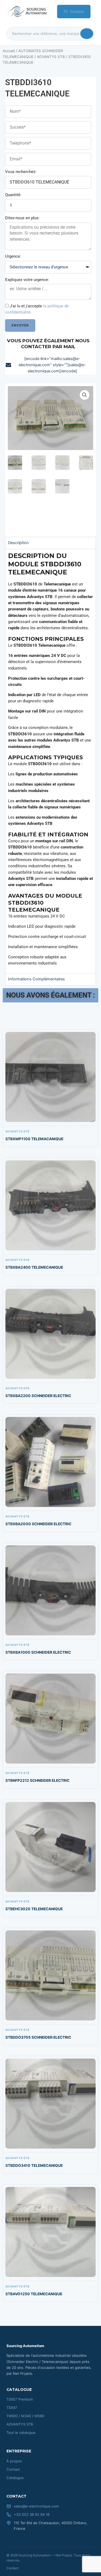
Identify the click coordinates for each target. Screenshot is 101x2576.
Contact (77, 12)
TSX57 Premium (20, 2399)
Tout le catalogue (21, 2433)
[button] (85, 395)
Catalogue (15, 2478)
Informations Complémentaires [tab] (36, 979)
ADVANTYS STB (51, 57)
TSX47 (12, 2408)
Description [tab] (18, 543)
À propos (14, 2461)
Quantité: (13, 195)
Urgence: (13, 256)
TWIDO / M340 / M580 (25, 2416)
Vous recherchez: (21, 172)
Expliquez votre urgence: (27, 280)
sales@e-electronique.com (36, 2506)
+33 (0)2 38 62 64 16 (32, 2514)
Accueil (9, 51)
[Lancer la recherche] (87, 34)
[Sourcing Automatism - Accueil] (27, 12)
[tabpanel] (51, 761)
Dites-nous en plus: (22, 218)
